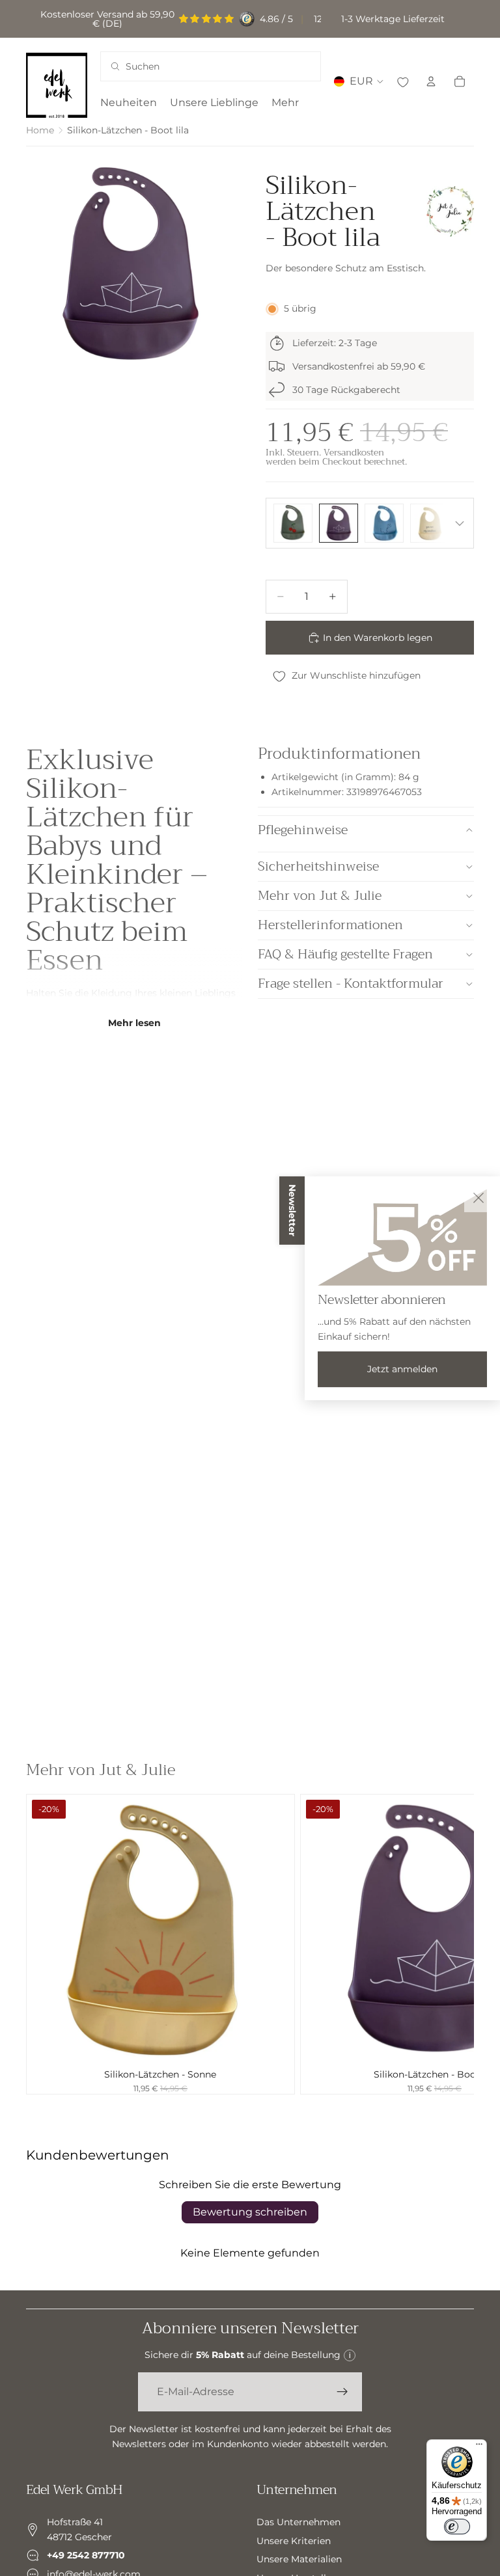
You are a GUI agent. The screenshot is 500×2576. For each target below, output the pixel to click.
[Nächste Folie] (460, 1944)
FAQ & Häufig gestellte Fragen (345, 954)
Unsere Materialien (299, 2559)
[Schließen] (479, 1198)
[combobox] (194, 66)
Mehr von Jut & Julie (320, 896)
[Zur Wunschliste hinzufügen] (402, 81)
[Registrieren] (342, 2392)
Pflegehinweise (303, 830)
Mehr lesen (134, 1023)
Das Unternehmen (299, 2522)
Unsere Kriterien (294, 2541)
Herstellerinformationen (330, 925)
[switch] (457, 2527)
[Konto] (431, 81)
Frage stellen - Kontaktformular (351, 983)
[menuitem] (285, 103)
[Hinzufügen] (274, 2042)
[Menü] (479, 2447)
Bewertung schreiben (250, 2212)
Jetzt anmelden (402, 1369)
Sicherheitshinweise (318, 866)
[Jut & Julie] (450, 211)
